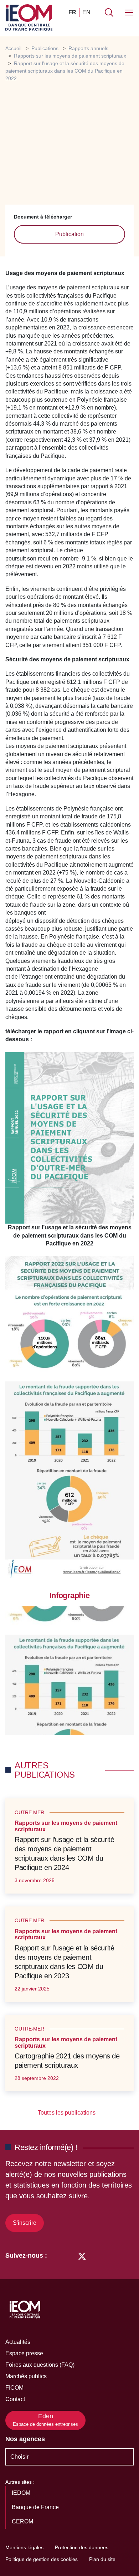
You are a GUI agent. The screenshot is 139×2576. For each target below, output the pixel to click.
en (86, 12)
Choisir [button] (19, 2457)
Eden (45, 2420)
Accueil (13, 48)
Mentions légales (24, 2547)
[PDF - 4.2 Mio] (69, 1138)
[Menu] (129, 13)
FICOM (14, 2388)
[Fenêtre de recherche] (109, 13)
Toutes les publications (67, 2113)
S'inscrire (25, 2223)
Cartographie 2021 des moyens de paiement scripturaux (67, 2061)
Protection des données (82, 2547)
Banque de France (36, 2507)
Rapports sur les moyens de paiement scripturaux (70, 56)
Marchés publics (26, 2376)
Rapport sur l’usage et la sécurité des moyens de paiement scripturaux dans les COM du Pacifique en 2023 (64, 1962)
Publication (69, 234)
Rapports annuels (88, 48)
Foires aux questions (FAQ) (40, 2365)
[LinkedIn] (56, 2256)
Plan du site (102, 2559)
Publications (45, 48)
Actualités (18, 2342)
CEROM (23, 2521)
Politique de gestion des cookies (42, 2559)
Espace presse (24, 2353)
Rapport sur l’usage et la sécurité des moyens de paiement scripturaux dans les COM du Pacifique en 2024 (64, 1853)
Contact (15, 2399)
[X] (82, 2256)
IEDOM (22, 2493)
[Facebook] (69, 2256)
